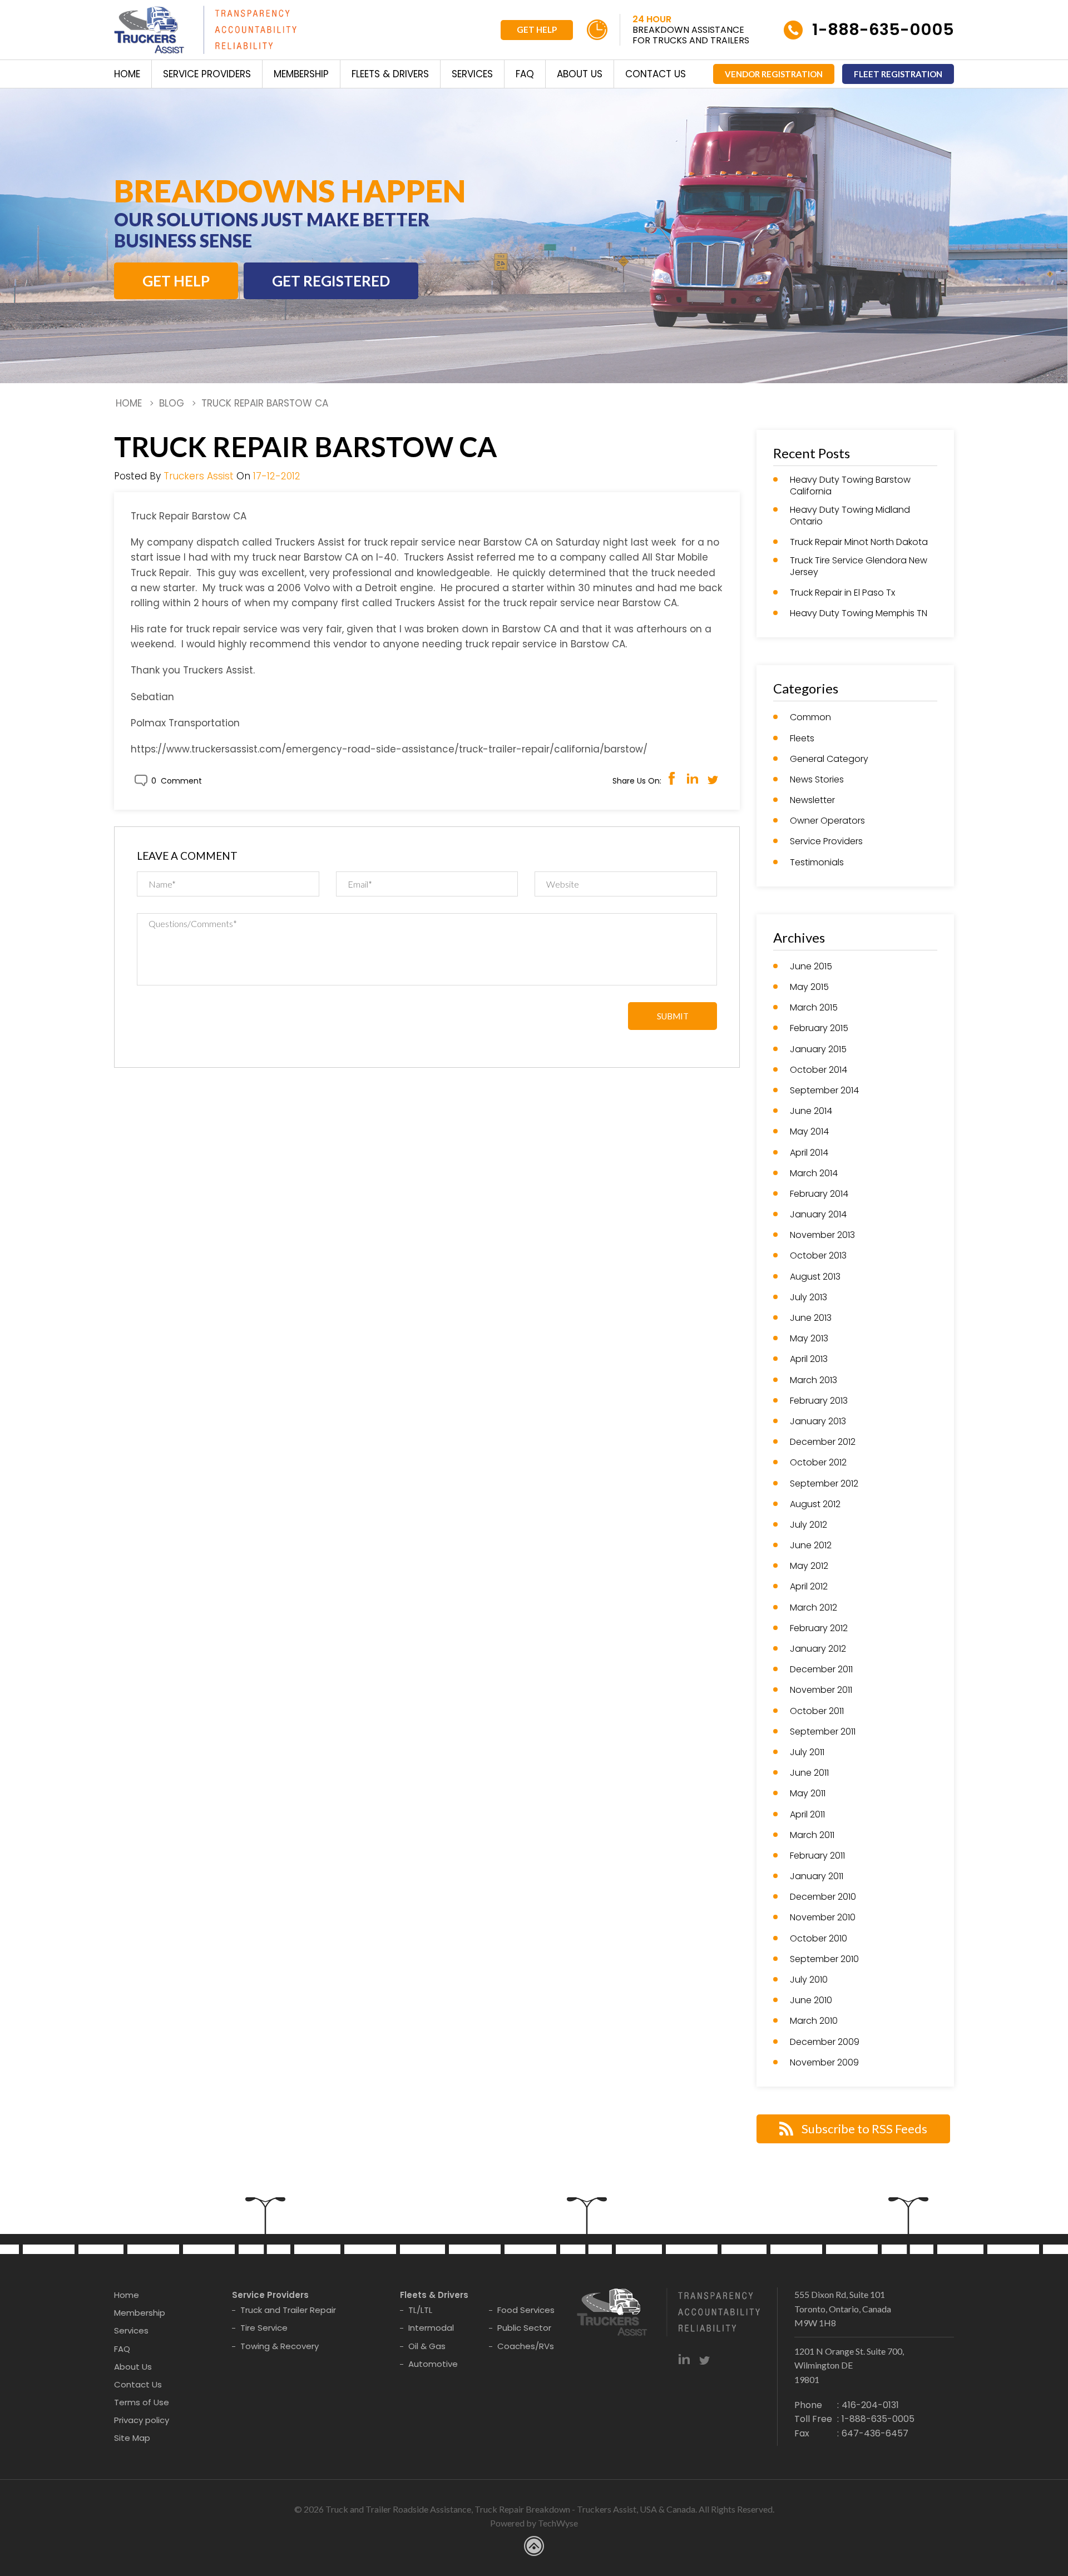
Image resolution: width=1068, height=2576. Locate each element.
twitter (704, 2359)
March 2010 (814, 2021)
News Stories (817, 780)
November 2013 (822, 1235)
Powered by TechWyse (534, 2523)
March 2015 (814, 1008)
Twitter (713, 778)
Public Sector (524, 2328)
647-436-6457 (875, 2433)
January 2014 (818, 1215)
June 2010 (811, 2001)
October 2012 (818, 1463)
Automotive (433, 2364)
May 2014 (809, 1132)
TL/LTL (420, 2310)
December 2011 (821, 1670)
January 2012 (818, 1649)
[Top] (1047, 1800)
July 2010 (809, 1980)
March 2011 (812, 1836)
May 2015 (809, 987)
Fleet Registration (898, 74)
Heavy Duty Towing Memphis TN (859, 614)
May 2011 (808, 1794)
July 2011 (807, 1753)
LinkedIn (692, 778)
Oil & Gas (427, 2346)
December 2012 (823, 1442)
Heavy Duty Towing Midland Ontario (850, 516)
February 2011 (817, 1856)
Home (127, 74)
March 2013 (814, 1381)
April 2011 (807, 1815)
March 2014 (814, 1174)
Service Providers (207, 74)
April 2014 (809, 1153)
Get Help (537, 29)
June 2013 (811, 1318)
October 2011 (817, 1711)
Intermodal (431, 2328)
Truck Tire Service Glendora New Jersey (859, 567)
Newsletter (812, 801)
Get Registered (331, 281)
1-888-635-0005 (883, 29)
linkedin (684, 2359)
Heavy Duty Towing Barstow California (850, 486)
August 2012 (815, 1505)
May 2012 (809, 1566)
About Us (580, 74)
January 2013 (818, 1422)
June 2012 (811, 1546)
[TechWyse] (534, 2548)
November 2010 (823, 1918)
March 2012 (814, 1608)
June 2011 (809, 1773)
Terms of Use (142, 2402)
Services (472, 74)
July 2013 (809, 1298)
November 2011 (821, 1690)
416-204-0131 (870, 2405)
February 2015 (819, 1029)
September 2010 (824, 1960)
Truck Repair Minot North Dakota (859, 543)
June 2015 (811, 967)
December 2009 (825, 2042)
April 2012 (809, 1587)
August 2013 (815, 1277)
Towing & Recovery (280, 2346)
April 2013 (809, 1359)
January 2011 (817, 1877)
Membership (301, 74)
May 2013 (809, 1339)
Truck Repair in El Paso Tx (842, 593)
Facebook (672, 778)
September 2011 (823, 1732)
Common (810, 718)
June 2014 (811, 1111)
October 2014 (819, 1070)
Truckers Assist (199, 476)
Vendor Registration (774, 74)
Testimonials (817, 863)
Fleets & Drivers (390, 74)
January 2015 (818, 1050)
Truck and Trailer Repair (288, 2310)
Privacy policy (142, 2420)
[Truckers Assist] (205, 32)
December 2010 (823, 1897)
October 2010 (819, 1939)
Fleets (802, 739)
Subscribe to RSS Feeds (864, 2129)
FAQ (525, 74)
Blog (172, 403)
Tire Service (264, 2328)
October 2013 (818, 1256)
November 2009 (824, 2063)
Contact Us (656, 74)
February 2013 (819, 1401)
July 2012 (809, 1525)
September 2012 (824, 1484)
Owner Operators (827, 821)
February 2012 (819, 1629)
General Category (829, 759)
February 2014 (819, 1194)
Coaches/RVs (526, 2346)
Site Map (132, 2438)
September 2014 (824, 1091)
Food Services (526, 2310)
